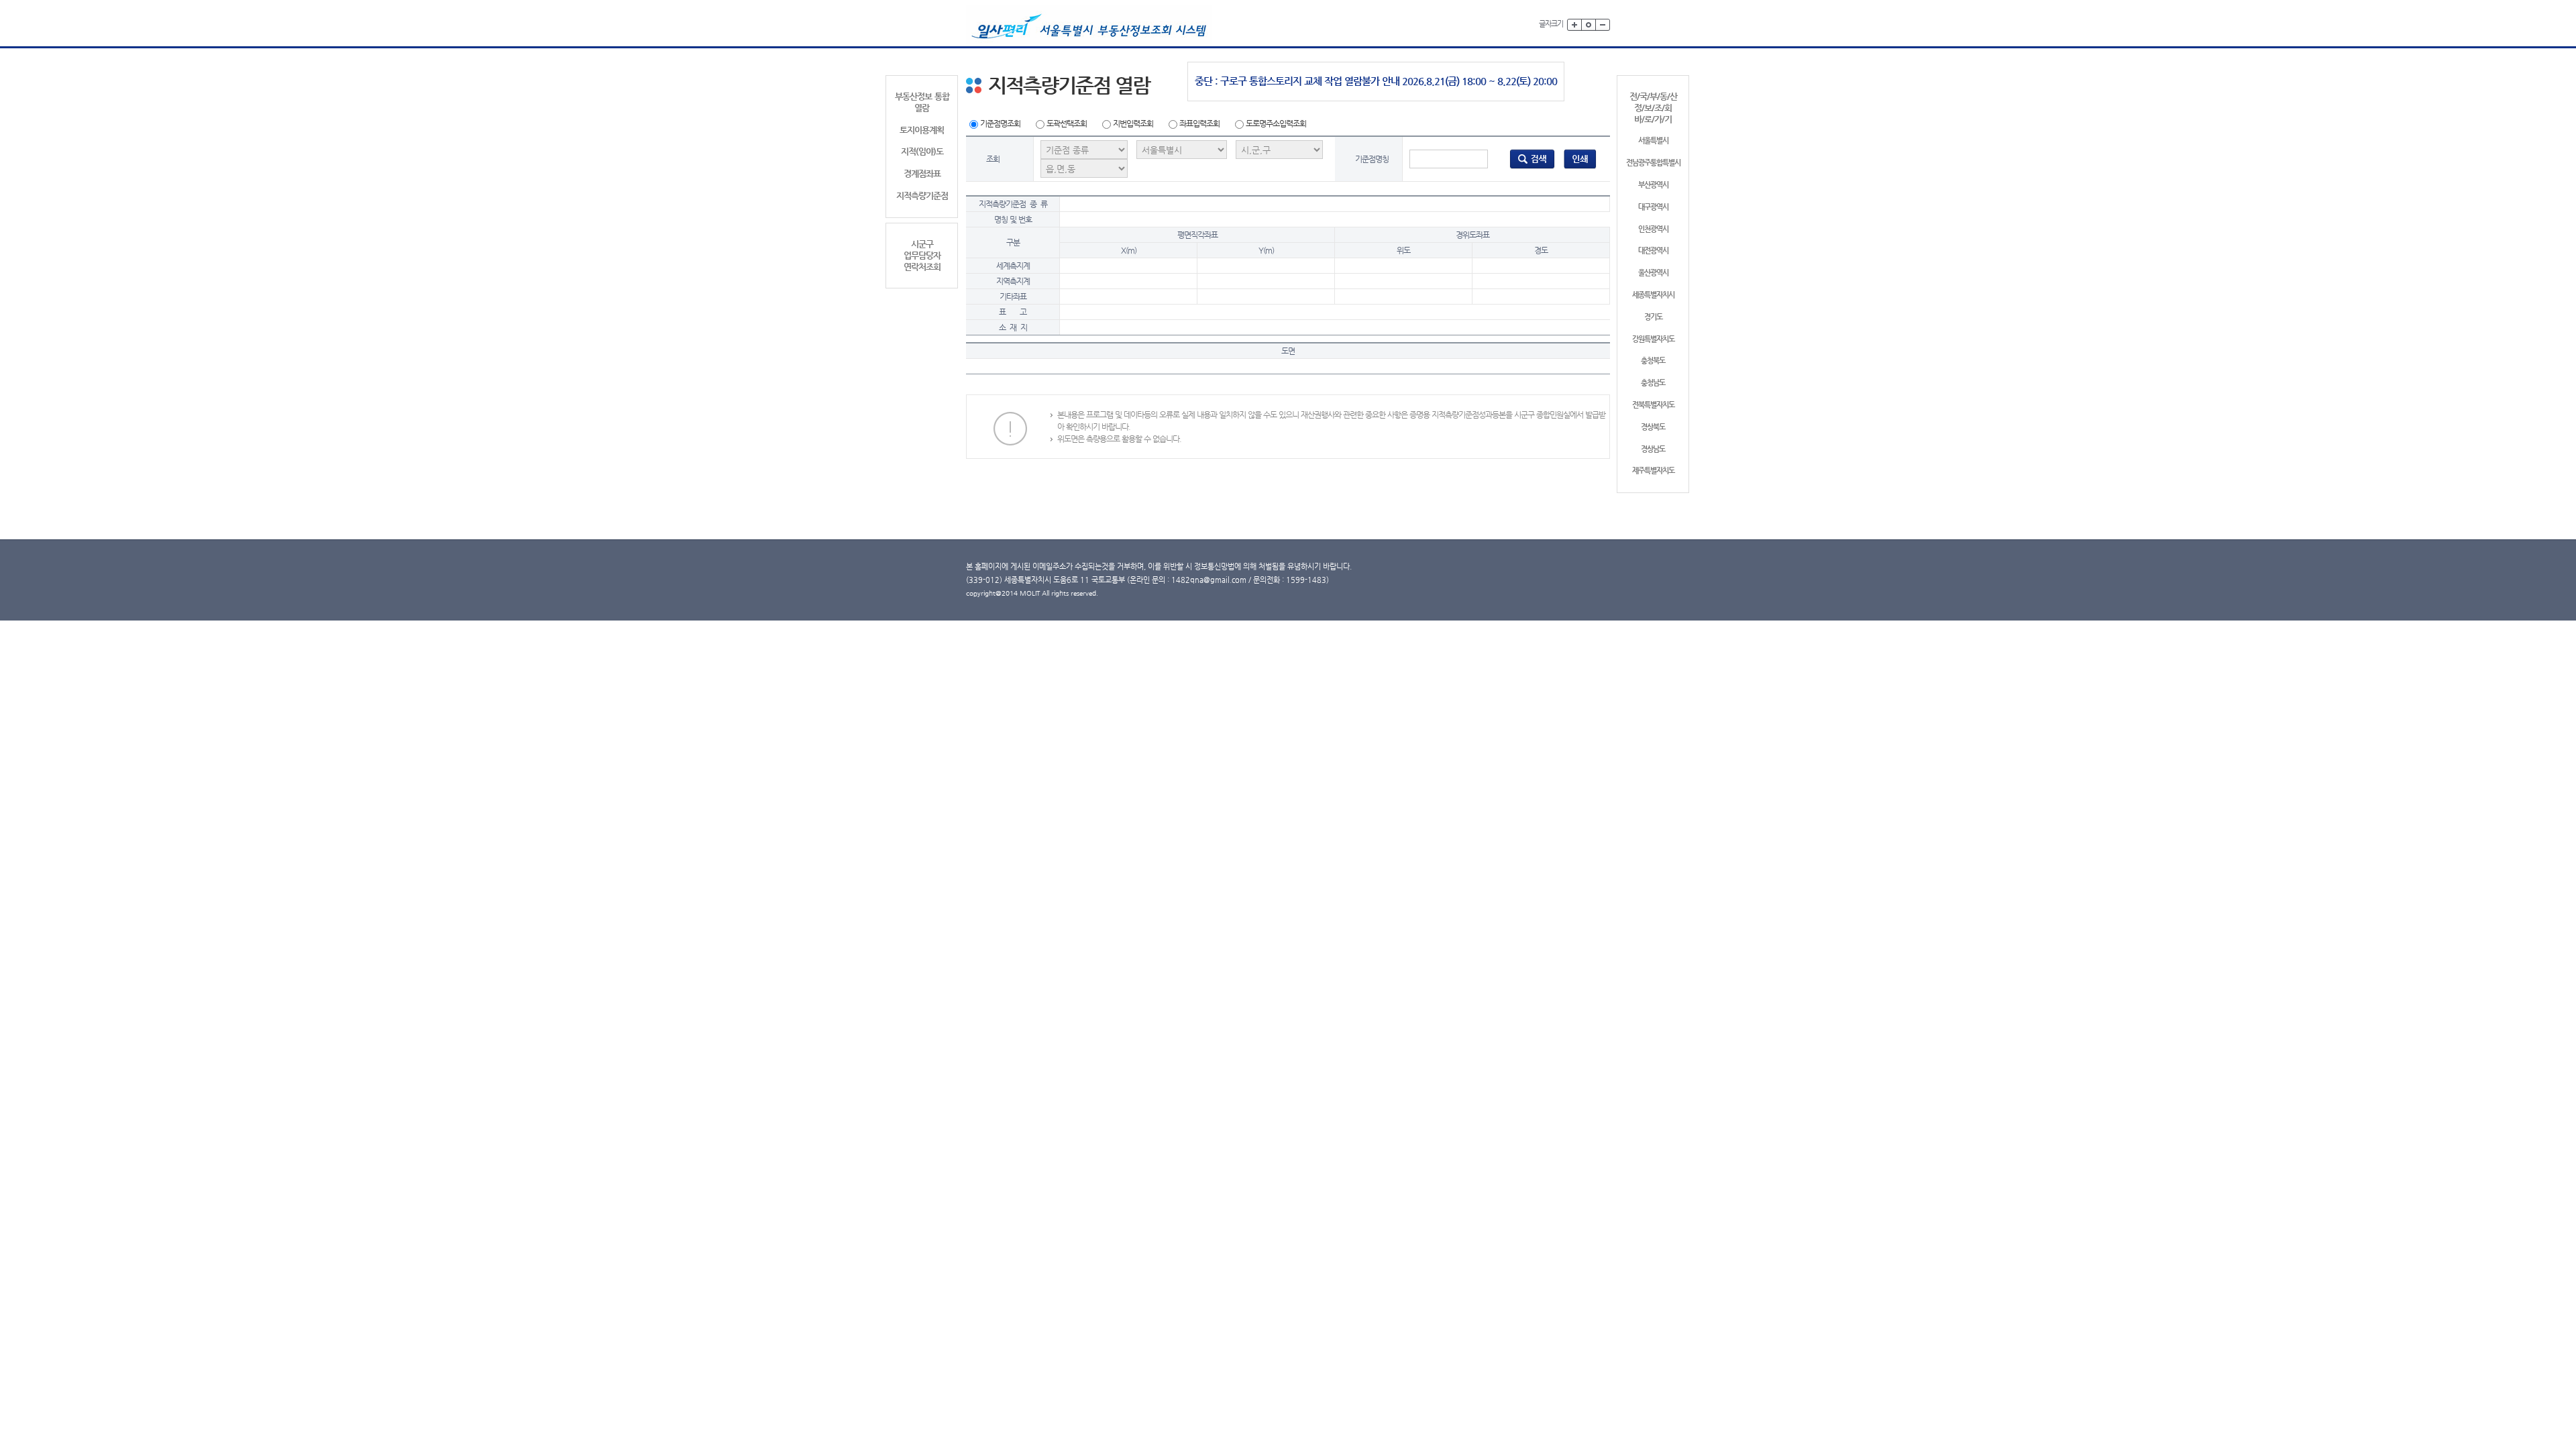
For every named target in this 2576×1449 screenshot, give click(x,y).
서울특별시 (1653, 141)
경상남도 (1653, 449)
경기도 (1653, 317)
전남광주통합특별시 (1653, 163)
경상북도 (1653, 427)
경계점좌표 (922, 173)
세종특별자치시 (1653, 295)
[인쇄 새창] (1580, 158)
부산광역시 (1653, 185)
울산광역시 (1653, 273)
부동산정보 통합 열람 (922, 102)
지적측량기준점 (922, 196)
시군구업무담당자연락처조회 (922, 255)
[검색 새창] (1532, 158)
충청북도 (1653, 361)
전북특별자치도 (1653, 405)
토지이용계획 (922, 130)
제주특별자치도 (1653, 471)
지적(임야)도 (922, 151)
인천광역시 (1653, 229)
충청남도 (1653, 383)
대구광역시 (1653, 207)
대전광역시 (1653, 251)
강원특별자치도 (1653, 339)
